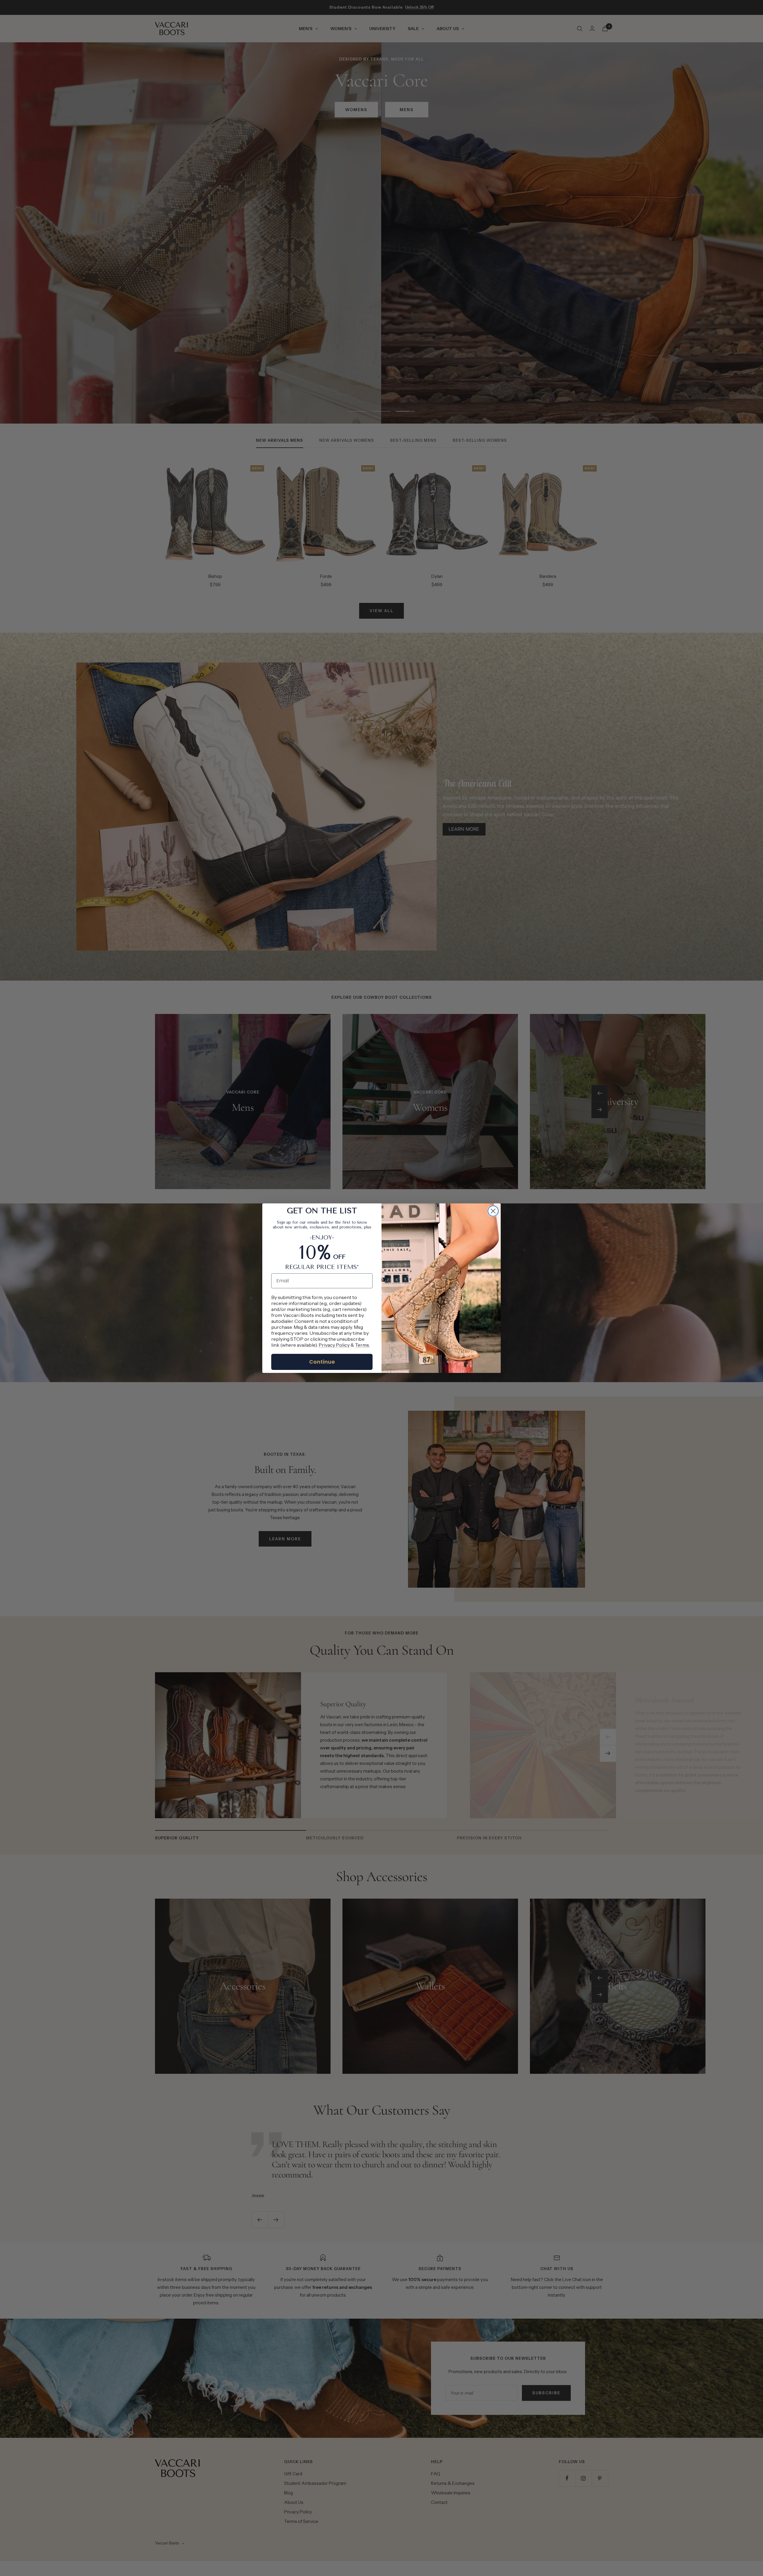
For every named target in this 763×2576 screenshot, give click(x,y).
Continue (322, 1362)
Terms (362, 1345)
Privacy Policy (334, 1345)
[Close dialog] (493, 1211)
